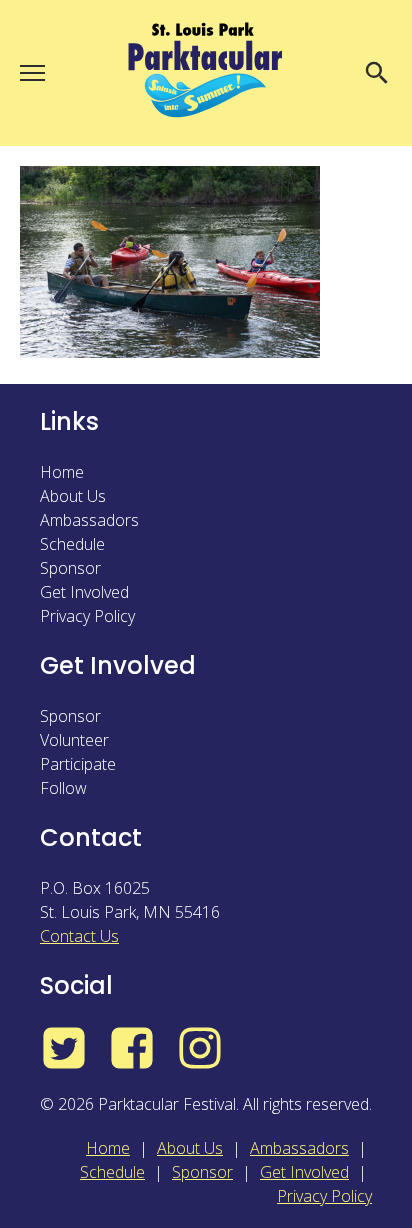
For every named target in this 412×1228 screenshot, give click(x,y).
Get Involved (84, 592)
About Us (73, 496)
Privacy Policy (87, 616)
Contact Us (79, 936)
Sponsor (70, 568)
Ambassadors (89, 520)
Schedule (72, 544)
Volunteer (74, 740)
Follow (63, 788)
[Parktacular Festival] (206, 73)
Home (62, 472)
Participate (78, 764)
